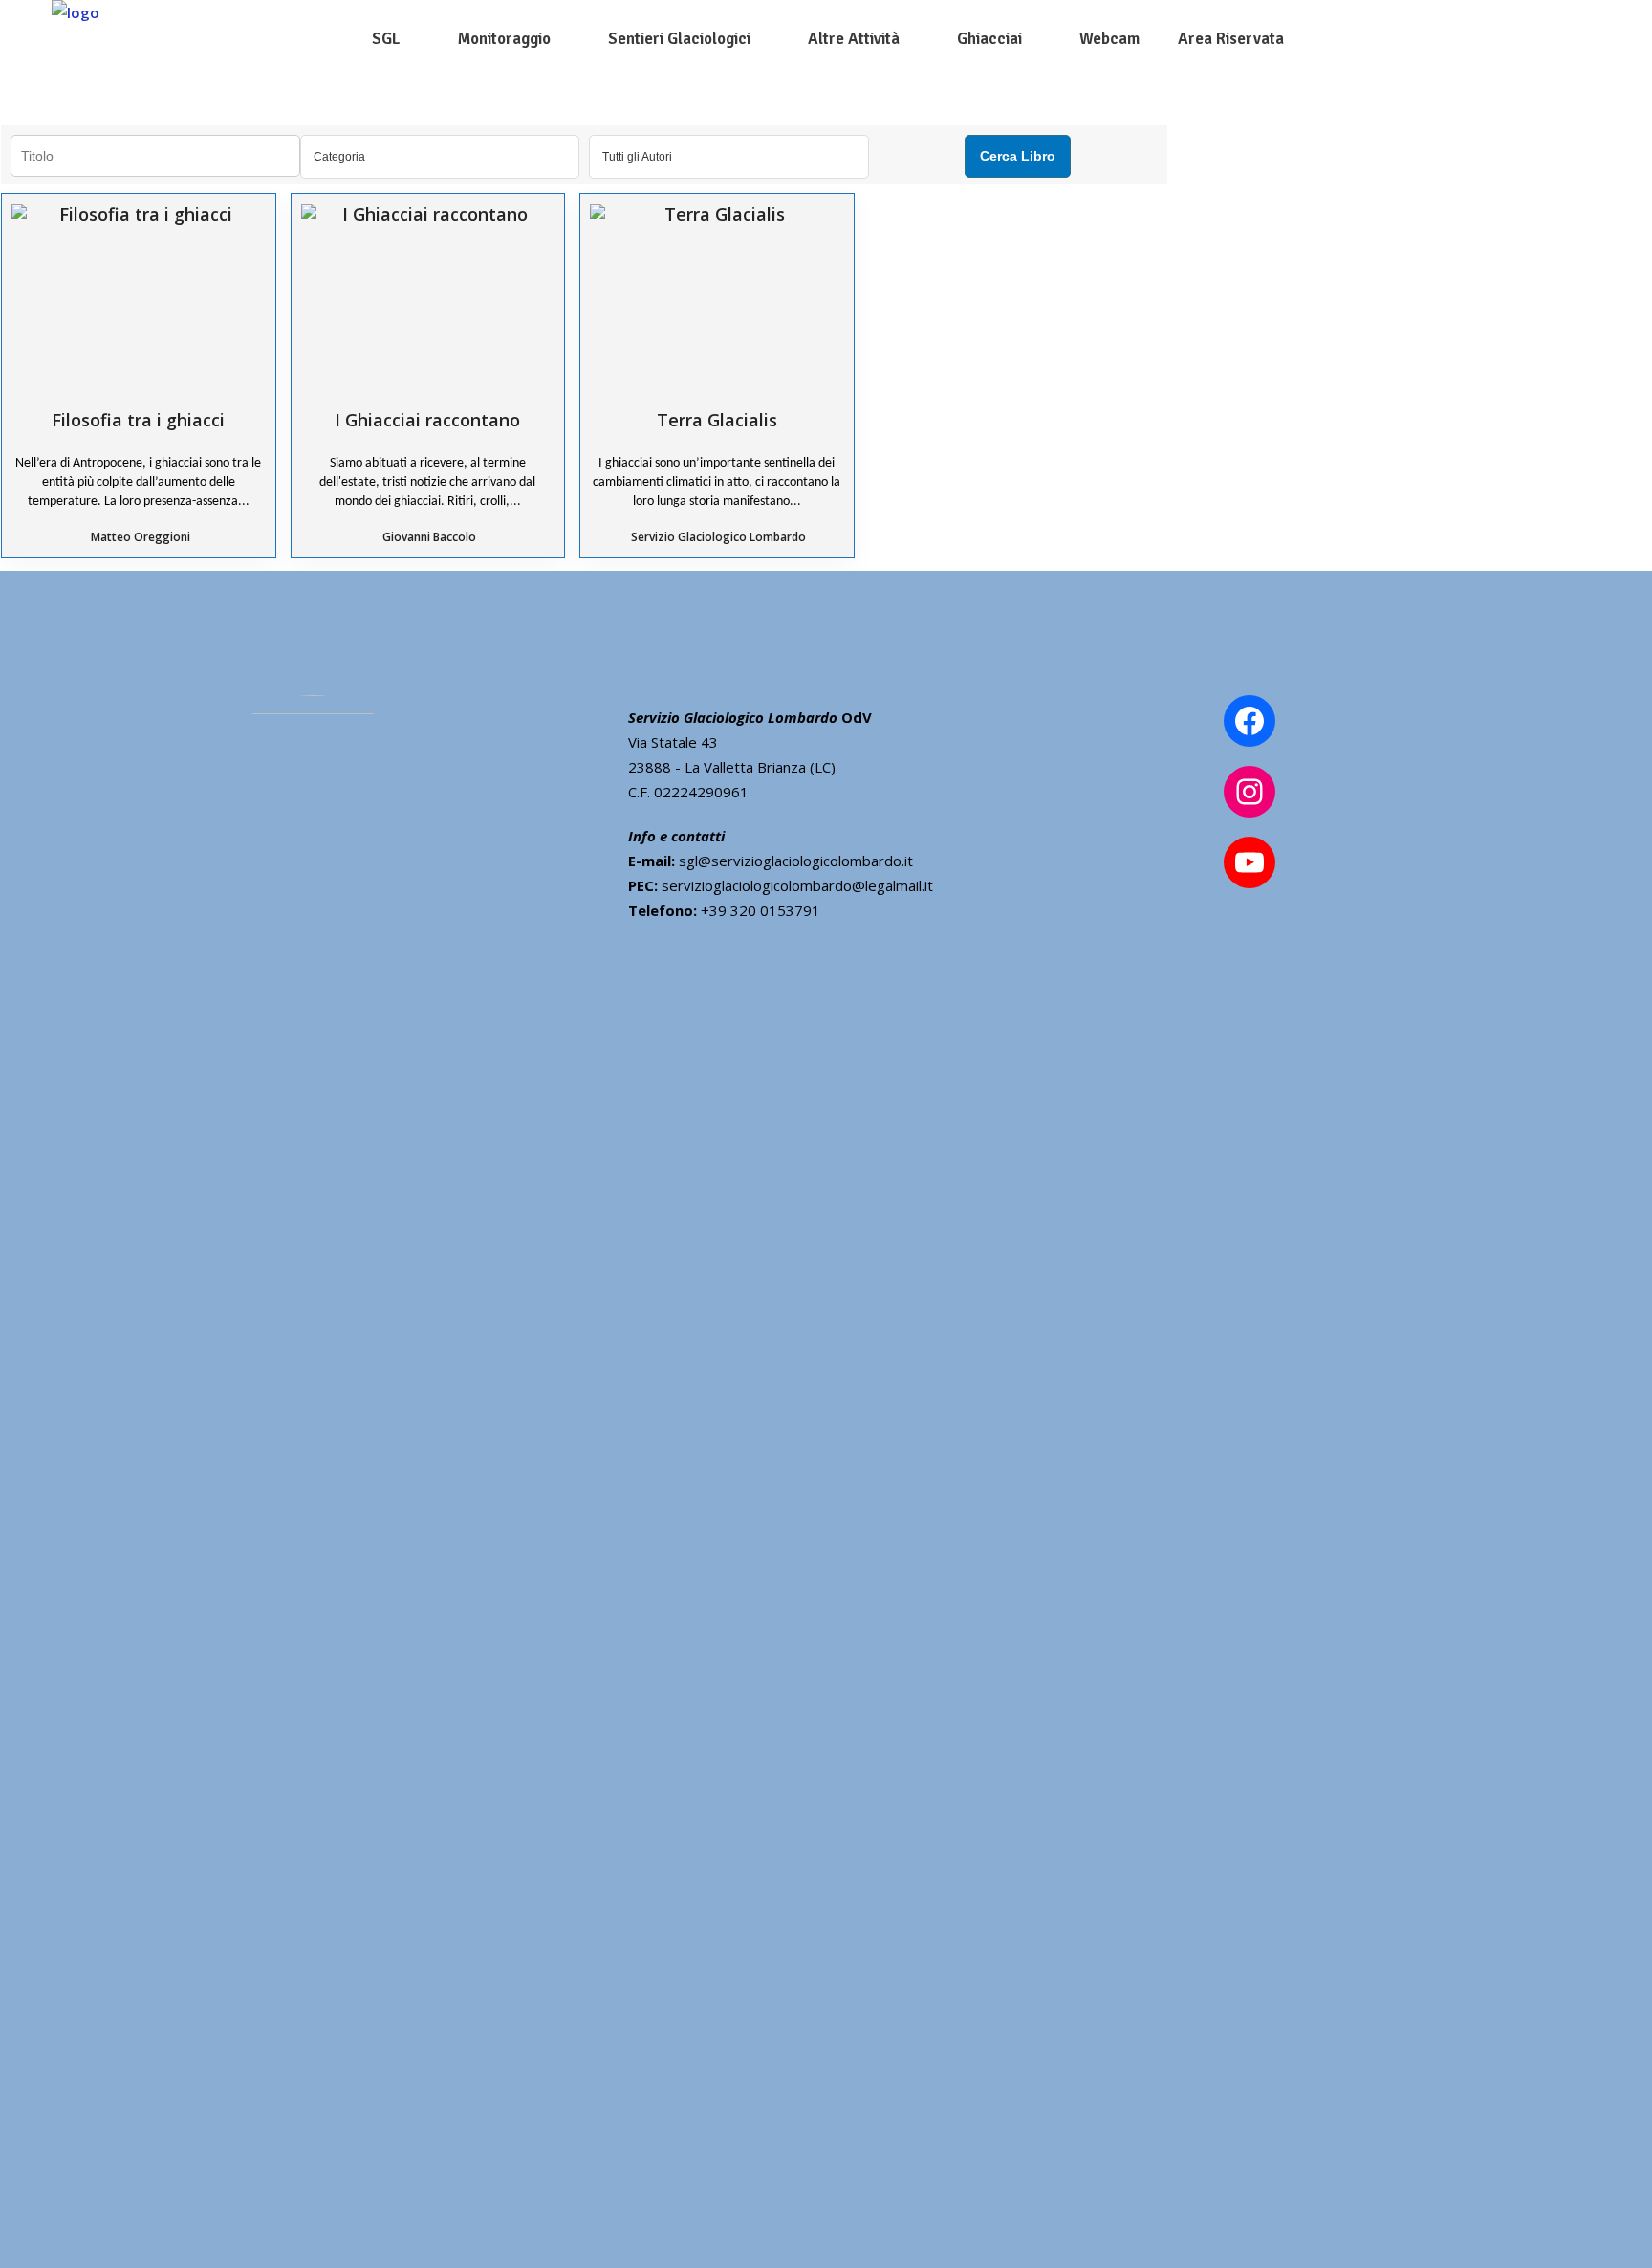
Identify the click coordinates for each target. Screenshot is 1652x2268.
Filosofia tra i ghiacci (138, 419)
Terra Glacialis (717, 419)
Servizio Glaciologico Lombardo (718, 537)
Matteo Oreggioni (141, 537)
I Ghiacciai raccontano (427, 419)
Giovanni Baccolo (429, 537)
